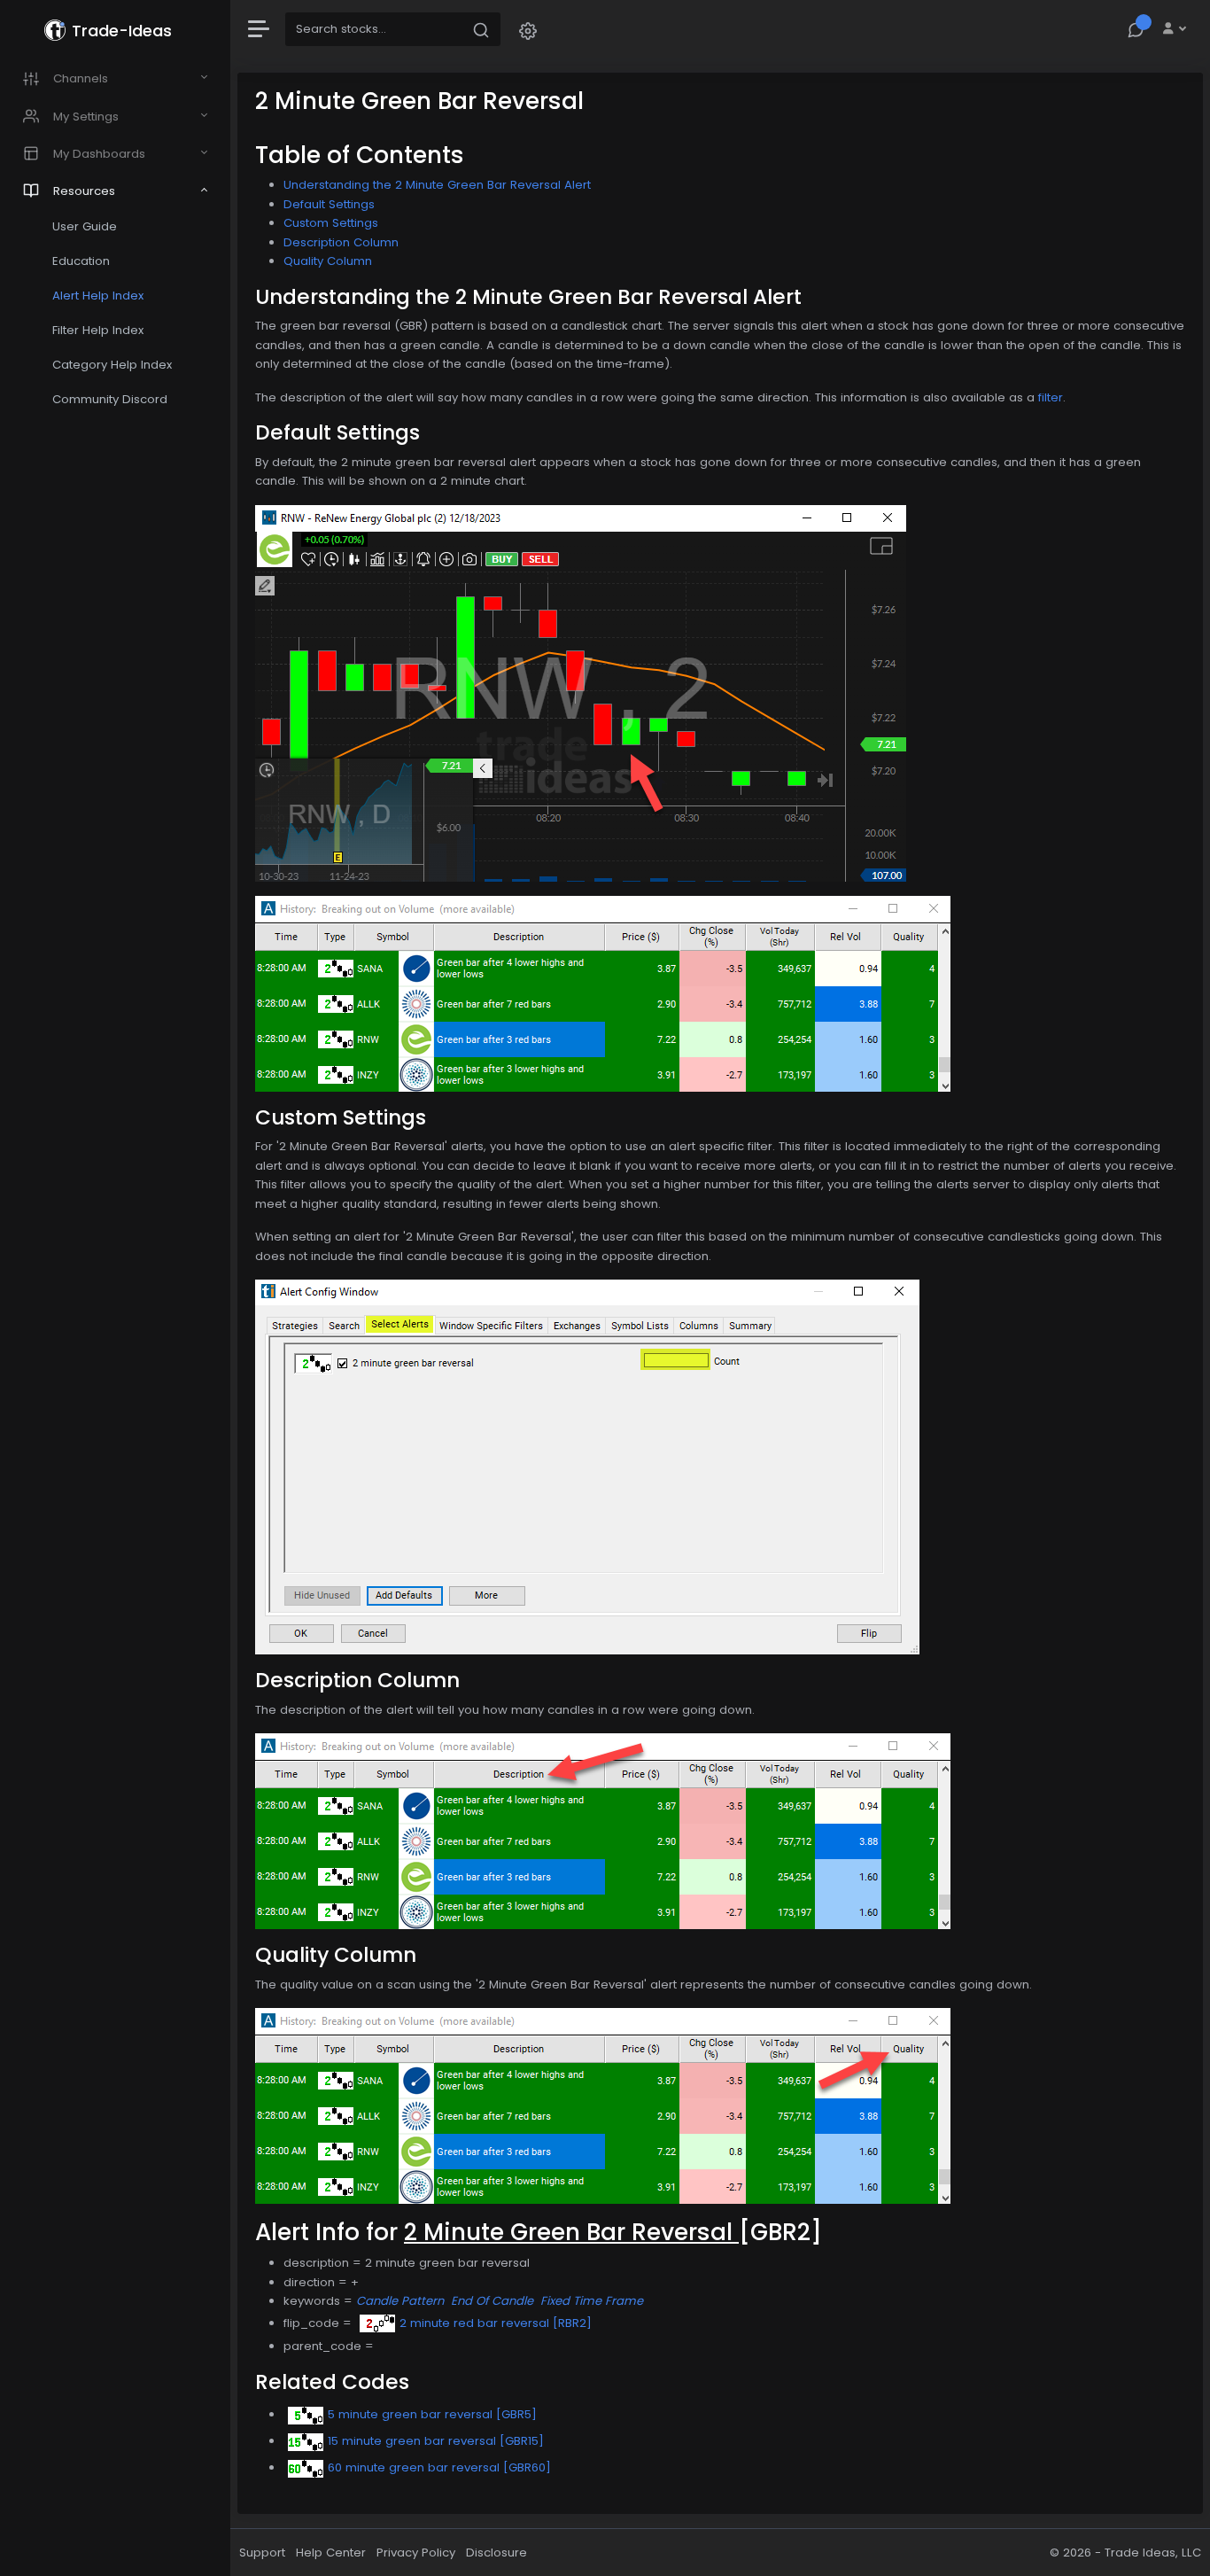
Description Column (341, 242)
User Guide (85, 226)
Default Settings (329, 204)
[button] (528, 30)
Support (262, 2553)
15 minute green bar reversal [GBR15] (436, 2441)
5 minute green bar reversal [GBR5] (432, 2414)
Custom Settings (331, 223)
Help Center (331, 2553)
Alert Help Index (98, 296)
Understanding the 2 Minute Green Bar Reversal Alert (437, 185)
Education (81, 261)
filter (1051, 397)
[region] (115, 1288)
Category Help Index (112, 365)
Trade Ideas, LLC (1153, 2553)
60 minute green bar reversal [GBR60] (439, 2467)
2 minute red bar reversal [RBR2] (496, 2323)
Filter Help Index (98, 330)
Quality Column (328, 261)
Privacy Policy (416, 2553)
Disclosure (496, 2553)
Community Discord (110, 399)
